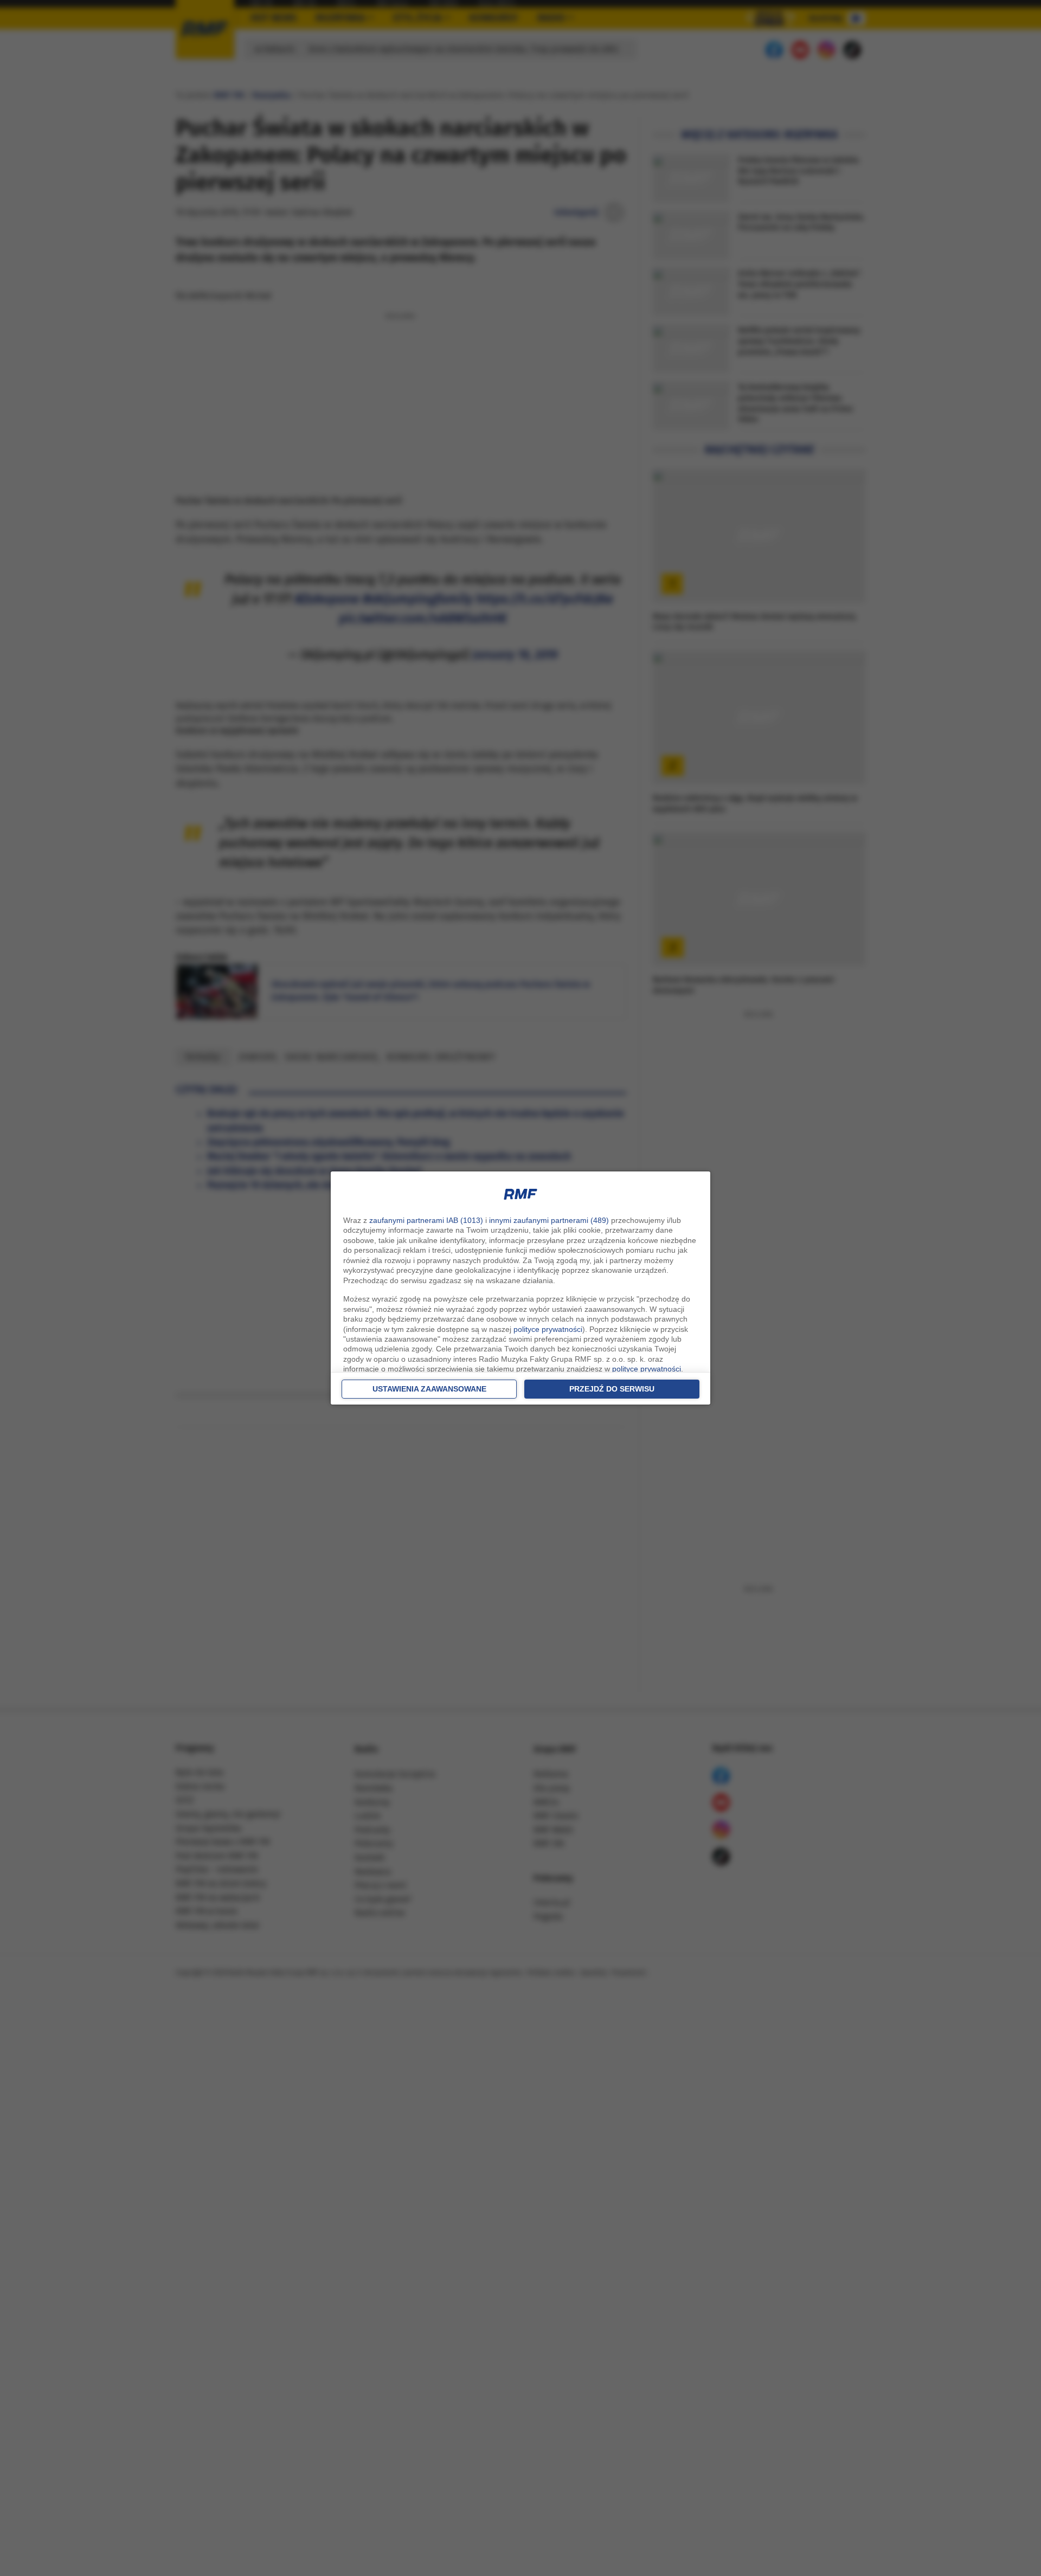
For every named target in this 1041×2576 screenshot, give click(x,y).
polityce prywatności (548, 1329)
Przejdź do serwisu (612, 1389)
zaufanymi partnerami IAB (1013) (426, 1220)
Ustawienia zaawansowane (429, 1389)
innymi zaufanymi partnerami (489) (549, 1220)
